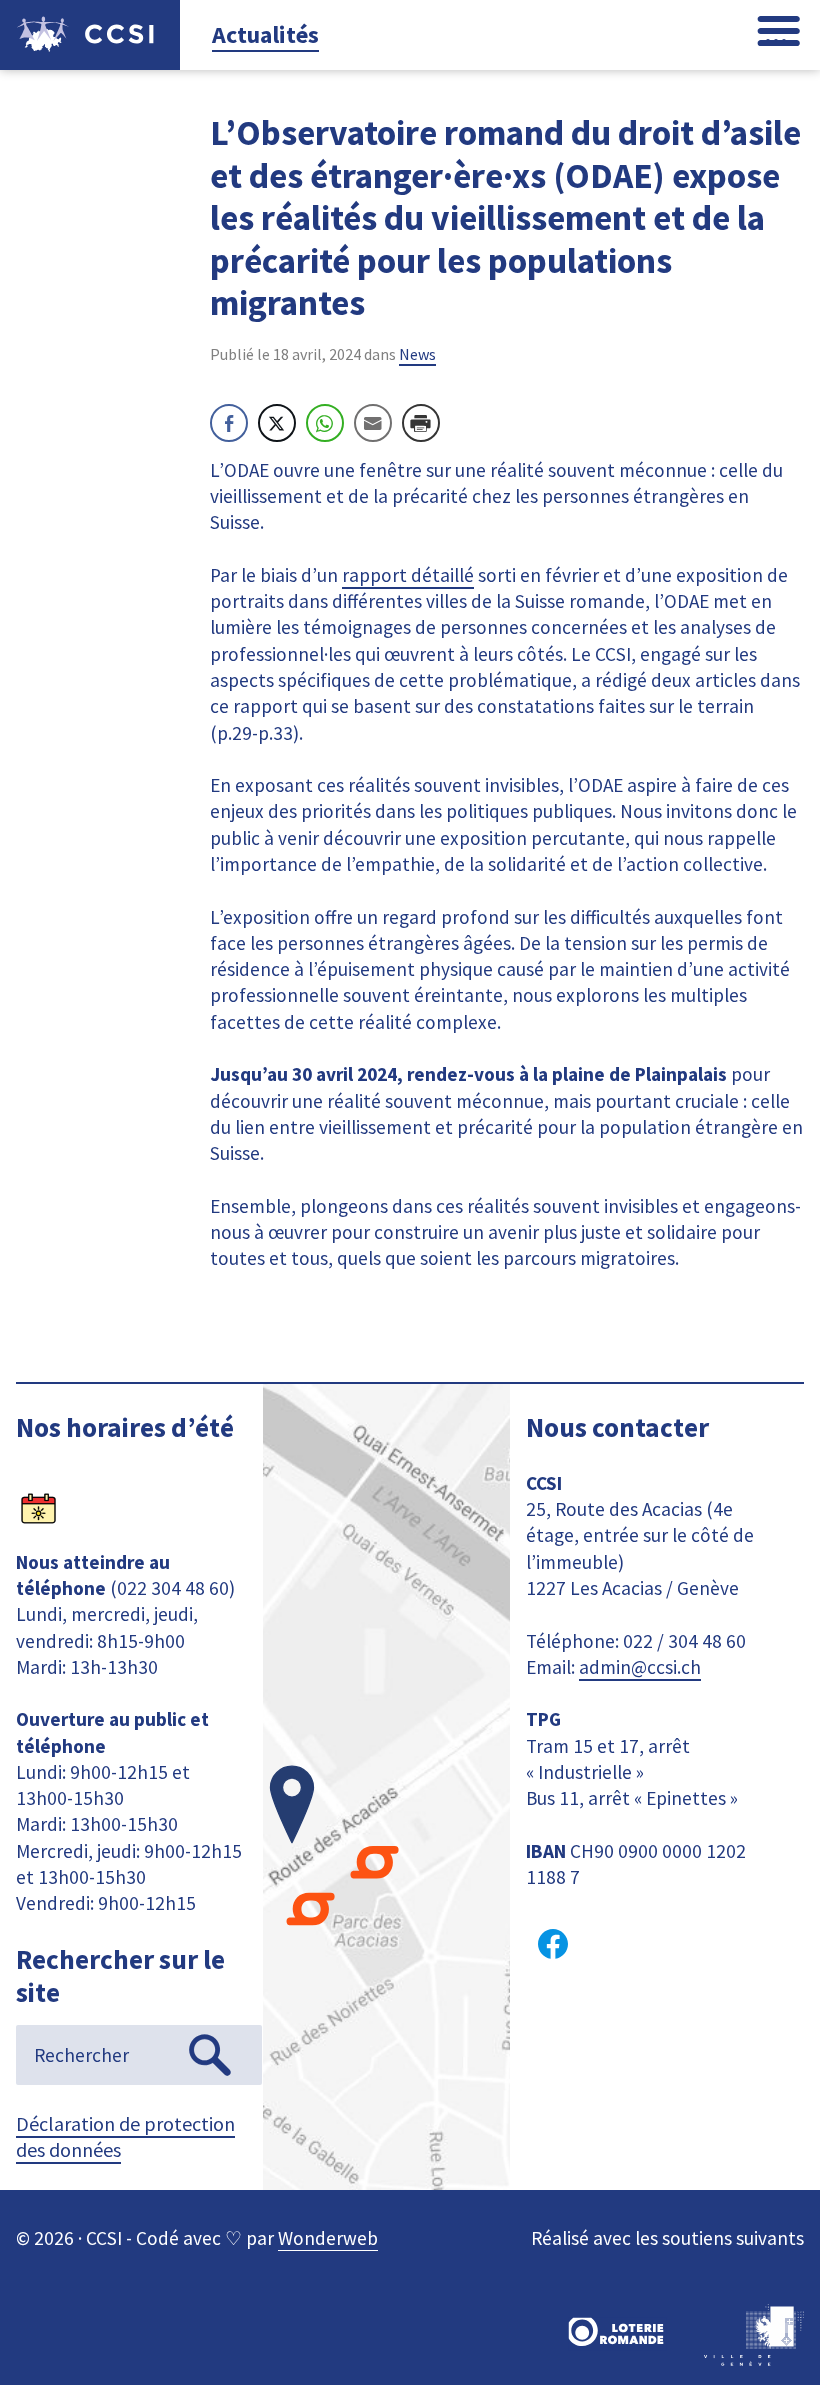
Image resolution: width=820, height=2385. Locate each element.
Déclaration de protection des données (125, 2136)
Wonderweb (328, 2238)
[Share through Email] (373, 423)
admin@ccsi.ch (640, 1667)
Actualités (265, 34)
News (417, 354)
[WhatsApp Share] (325, 423)
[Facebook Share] (229, 423)
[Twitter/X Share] (277, 423)
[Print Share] (421, 423)
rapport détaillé (408, 575)
